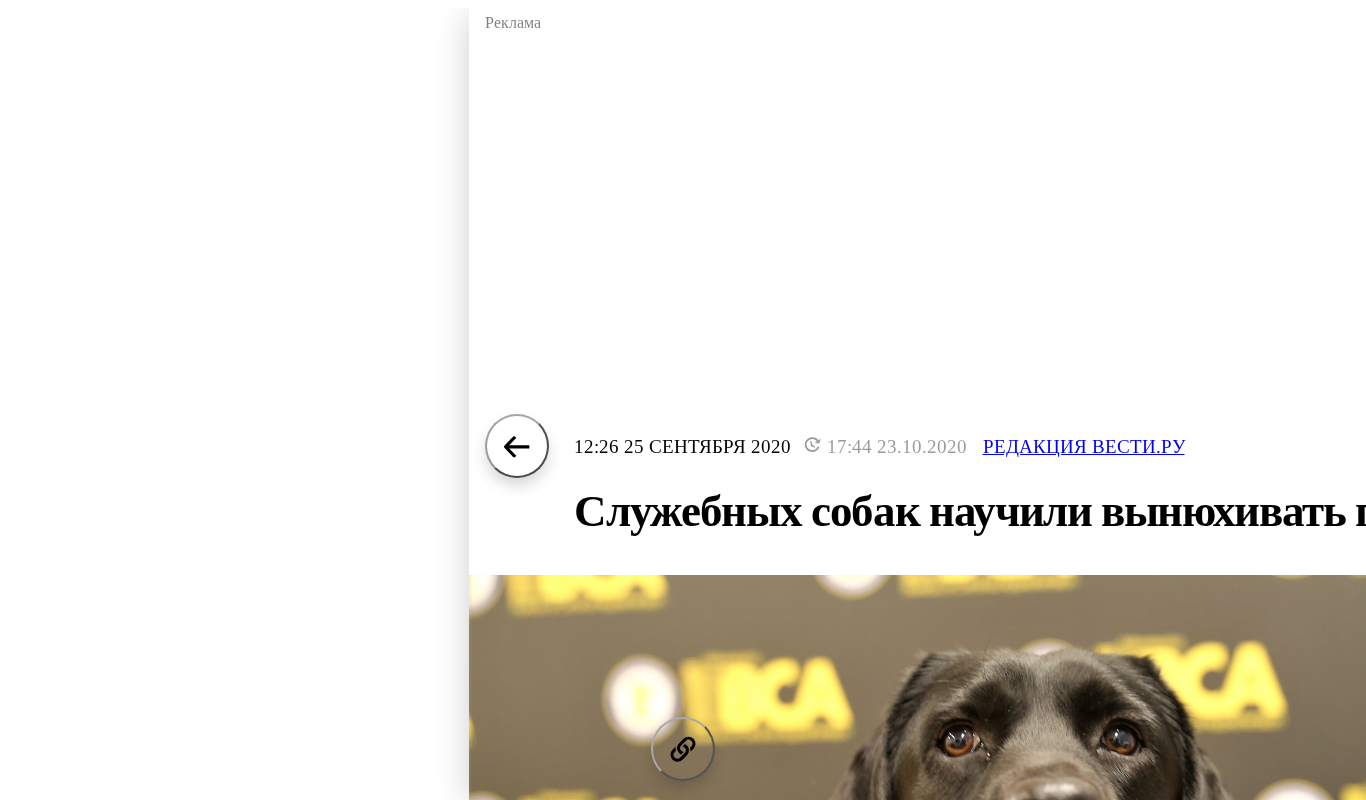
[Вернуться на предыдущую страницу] (517, 446)
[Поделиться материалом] (683, 749)
